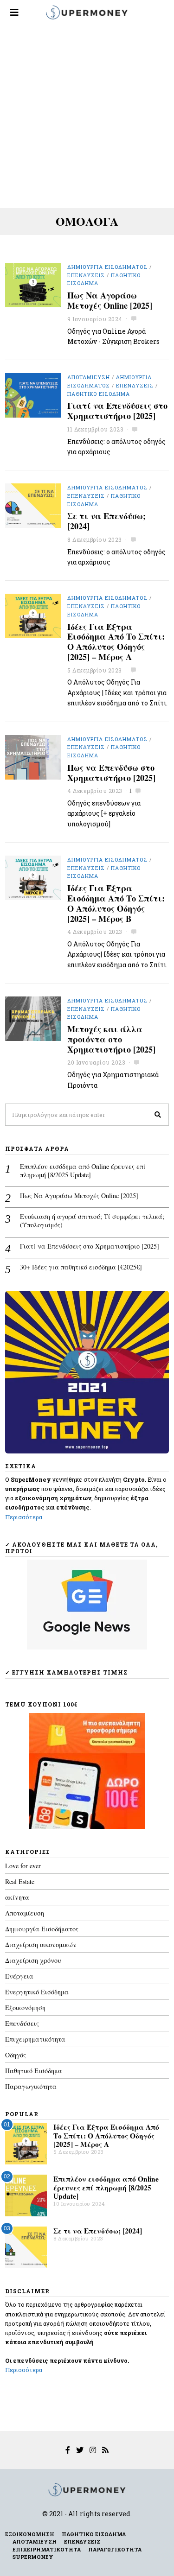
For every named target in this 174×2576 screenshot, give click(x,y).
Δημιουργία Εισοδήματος (107, 267)
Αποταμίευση (89, 377)
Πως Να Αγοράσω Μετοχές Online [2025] (110, 300)
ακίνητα (17, 1897)
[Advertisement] (87, 117)
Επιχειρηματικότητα (35, 2039)
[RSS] (105, 2450)
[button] (158, 1115)
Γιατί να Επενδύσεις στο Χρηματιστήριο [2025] (117, 411)
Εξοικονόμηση (25, 2008)
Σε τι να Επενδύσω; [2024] (106, 521)
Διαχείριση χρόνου (33, 1960)
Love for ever (23, 1866)
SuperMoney (33, 2557)
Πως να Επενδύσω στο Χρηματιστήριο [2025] (111, 773)
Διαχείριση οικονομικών (41, 1945)
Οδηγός (16, 2055)
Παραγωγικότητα (31, 2086)
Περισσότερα (24, 1517)
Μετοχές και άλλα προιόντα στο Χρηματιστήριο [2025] (111, 1039)
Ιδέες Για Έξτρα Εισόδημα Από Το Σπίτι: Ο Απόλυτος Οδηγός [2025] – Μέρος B (116, 903)
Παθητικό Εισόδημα (99, 394)
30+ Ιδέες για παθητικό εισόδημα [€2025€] (81, 1267)
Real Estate (20, 1881)
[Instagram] (93, 2450)
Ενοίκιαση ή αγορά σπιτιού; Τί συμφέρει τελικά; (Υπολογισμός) (92, 1221)
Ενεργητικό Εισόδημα (37, 1992)
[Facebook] (68, 2450)
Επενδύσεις (86, 275)
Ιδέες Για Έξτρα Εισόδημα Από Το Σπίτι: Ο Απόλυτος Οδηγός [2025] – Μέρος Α (116, 642)
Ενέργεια (19, 1976)
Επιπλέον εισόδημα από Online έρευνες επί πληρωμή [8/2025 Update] (83, 1171)
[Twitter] (80, 2450)
